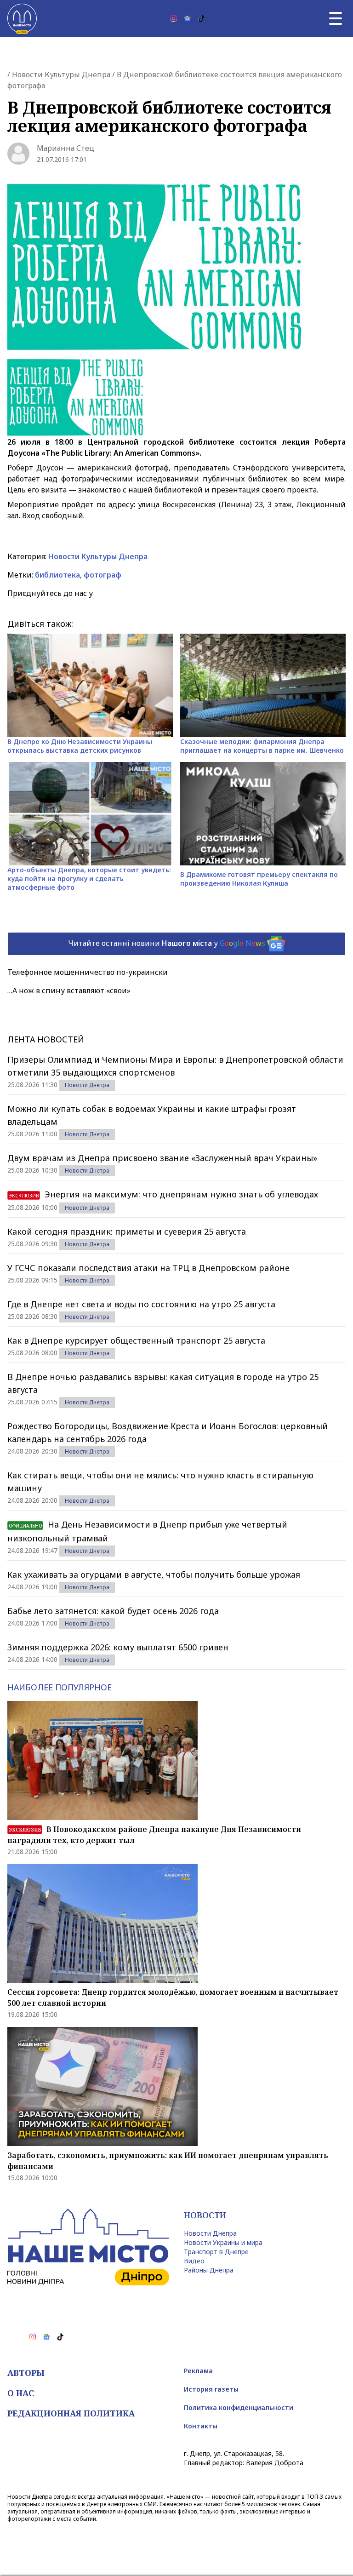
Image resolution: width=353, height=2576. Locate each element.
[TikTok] (201, 18)
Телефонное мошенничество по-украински (88, 972)
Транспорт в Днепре (216, 2252)
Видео (194, 2261)
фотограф (102, 575)
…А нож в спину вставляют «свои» (69, 990)
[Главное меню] (336, 18)
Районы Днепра (209, 2270)
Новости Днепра (87, 1085)
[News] (188, 18)
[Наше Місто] (22, 18)
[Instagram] (174, 18)
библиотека (57, 575)
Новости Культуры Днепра (61, 74)
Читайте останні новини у (167, 943)
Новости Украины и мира (223, 2242)
